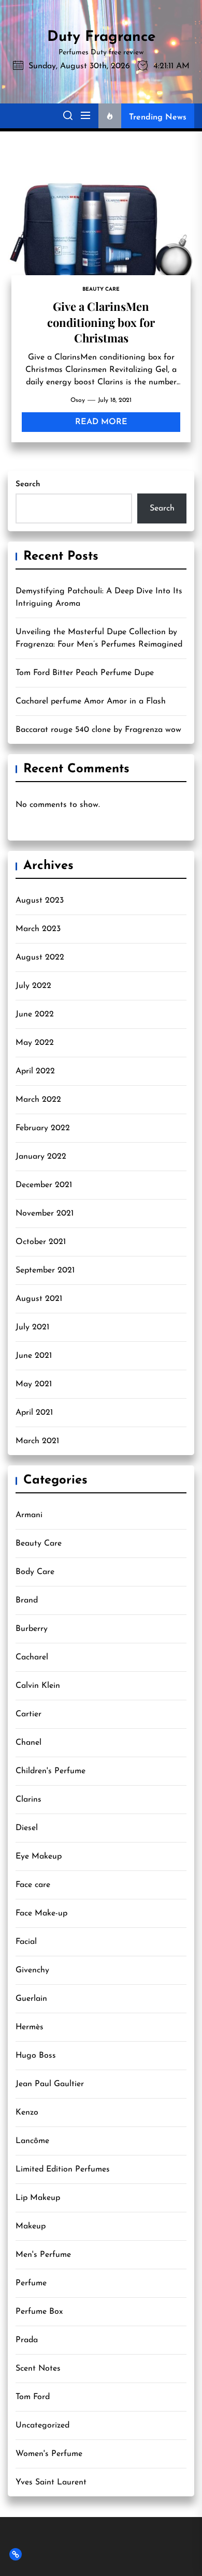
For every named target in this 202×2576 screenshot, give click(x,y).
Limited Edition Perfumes (63, 2169)
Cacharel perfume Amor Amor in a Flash (91, 701)
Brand (27, 1600)
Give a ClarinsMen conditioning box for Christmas (101, 322)
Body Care (35, 1572)
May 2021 (34, 1384)
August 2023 (40, 901)
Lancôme (32, 2141)
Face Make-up (41, 1913)
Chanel (28, 1743)
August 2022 (40, 957)
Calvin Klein (38, 1686)
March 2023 (38, 929)
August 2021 (39, 1299)
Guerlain (31, 1999)
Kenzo (27, 2113)
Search (28, 484)
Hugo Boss (36, 2056)
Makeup (31, 2226)
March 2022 (38, 1100)
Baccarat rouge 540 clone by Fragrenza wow (98, 730)
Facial (26, 1942)
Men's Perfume (43, 2255)
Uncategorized (42, 2425)
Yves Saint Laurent (51, 2482)
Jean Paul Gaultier (50, 2084)
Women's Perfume (49, 2454)
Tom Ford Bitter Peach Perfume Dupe (85, 673)
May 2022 (35, 1043)
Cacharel (32, 1657)
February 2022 (43, 1128)
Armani (29, 1515)
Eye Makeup (39, 1856)
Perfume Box (39, 2312)
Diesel (27, 1828)
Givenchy (32, 1970)
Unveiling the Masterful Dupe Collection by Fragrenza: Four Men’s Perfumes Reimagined (99, 638)
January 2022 (41, 1157)
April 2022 (35, 1071)
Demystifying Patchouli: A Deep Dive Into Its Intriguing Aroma (99, 597)
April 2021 (34, 1413)
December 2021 (44, 1185)
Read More (101, 422)
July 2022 (33, 986)
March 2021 (37, 1441)
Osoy (78, 400)
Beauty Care (39, 1544)
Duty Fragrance (101, 37)
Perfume (31, 2283)
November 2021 (45, 1214)
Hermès (30, 2027)
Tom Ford (33, 2397)
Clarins (28, 1800)
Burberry (32, 1629)
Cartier (28, 1714)
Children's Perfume (51, 1771)
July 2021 (32, 1327)
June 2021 (34, 1356)
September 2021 (45, 1270)
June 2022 (35, 1014)
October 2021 (41, 1242)
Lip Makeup (38, 2198)
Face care (33, 1885)
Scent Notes (38, 2369)
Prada (27, 2340)
